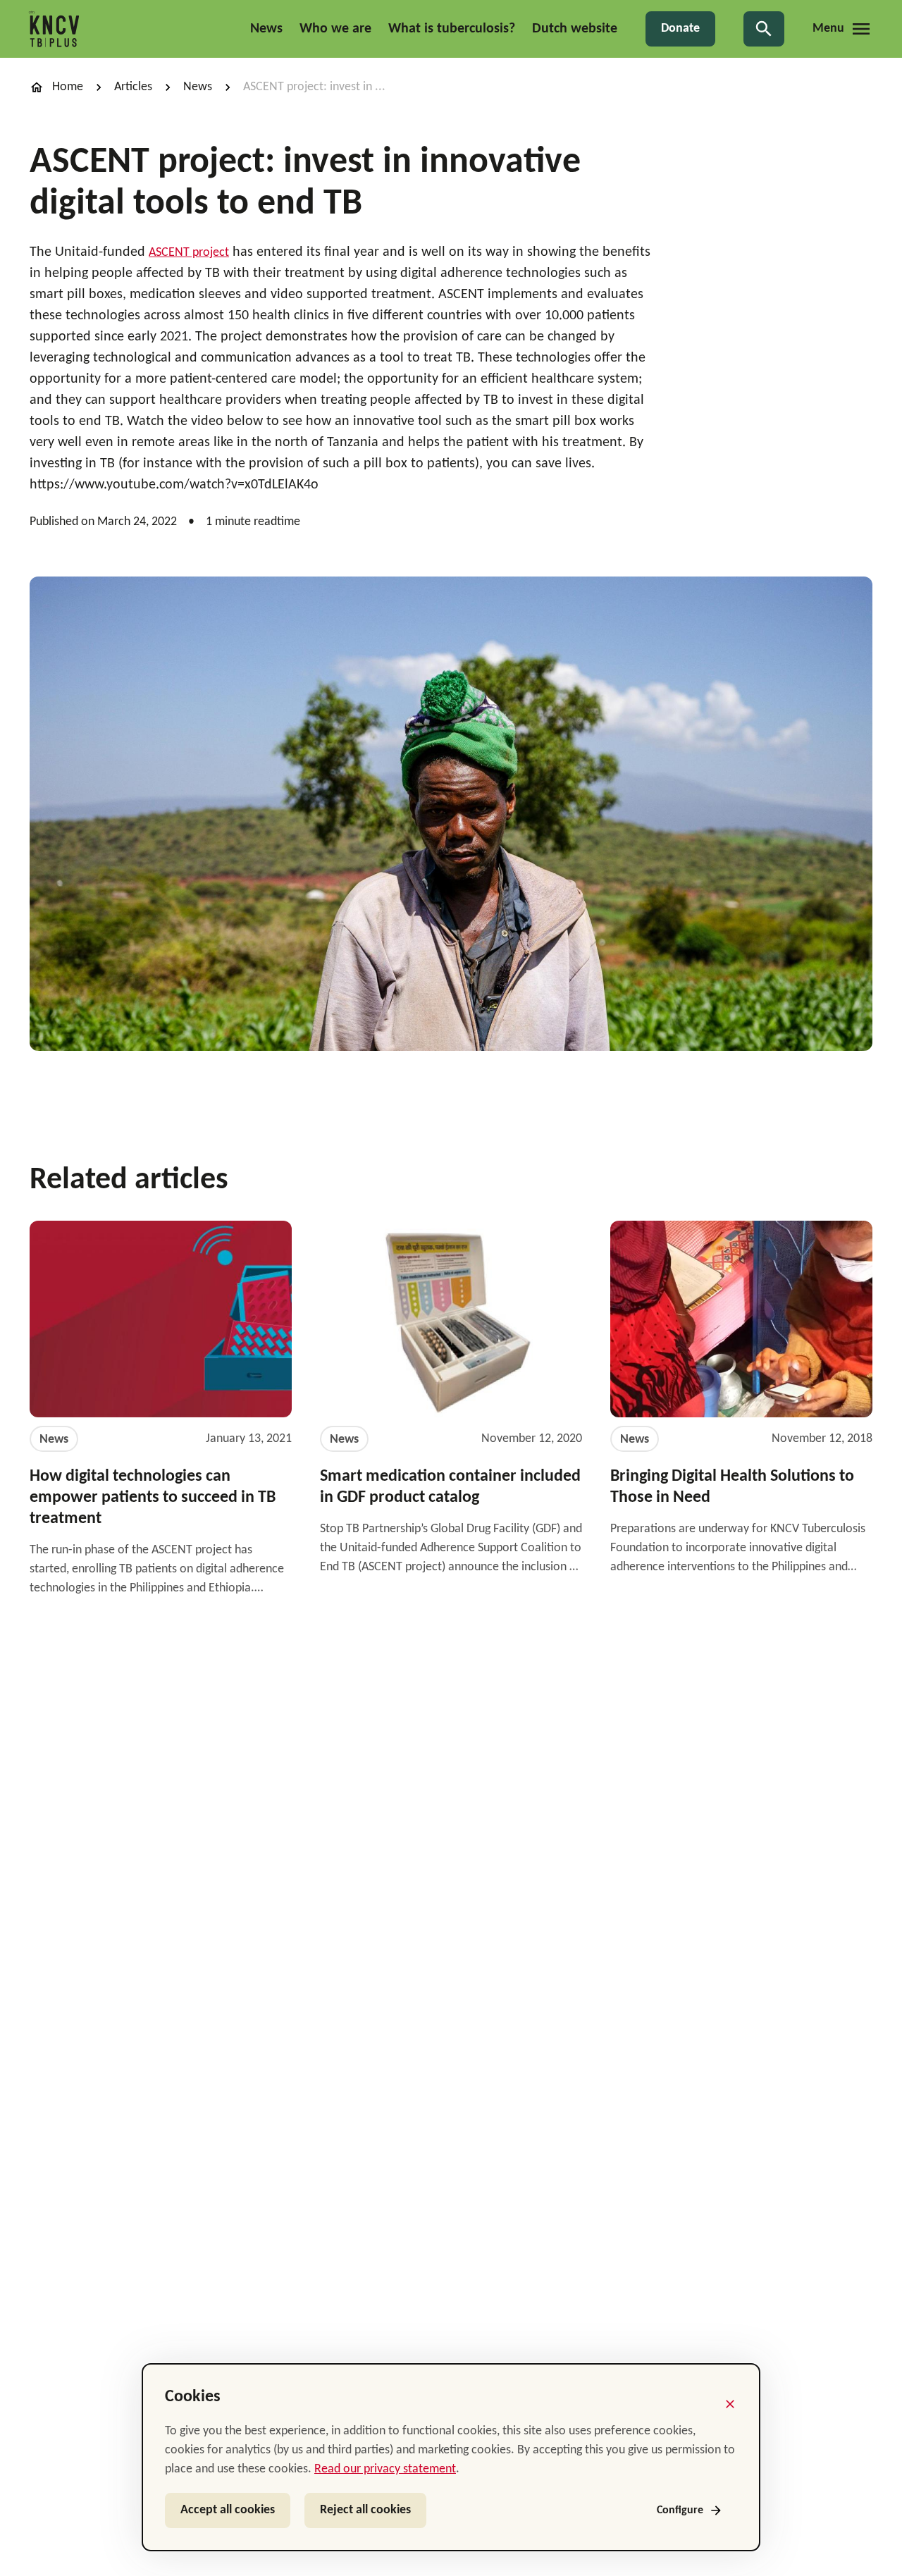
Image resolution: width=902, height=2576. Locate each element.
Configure (680, 2510)
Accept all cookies (228, 2510)
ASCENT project (189, 253)
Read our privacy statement (385, 2469)
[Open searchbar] (764, 29)
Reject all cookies (365, 2510)
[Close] (730, 2404)
